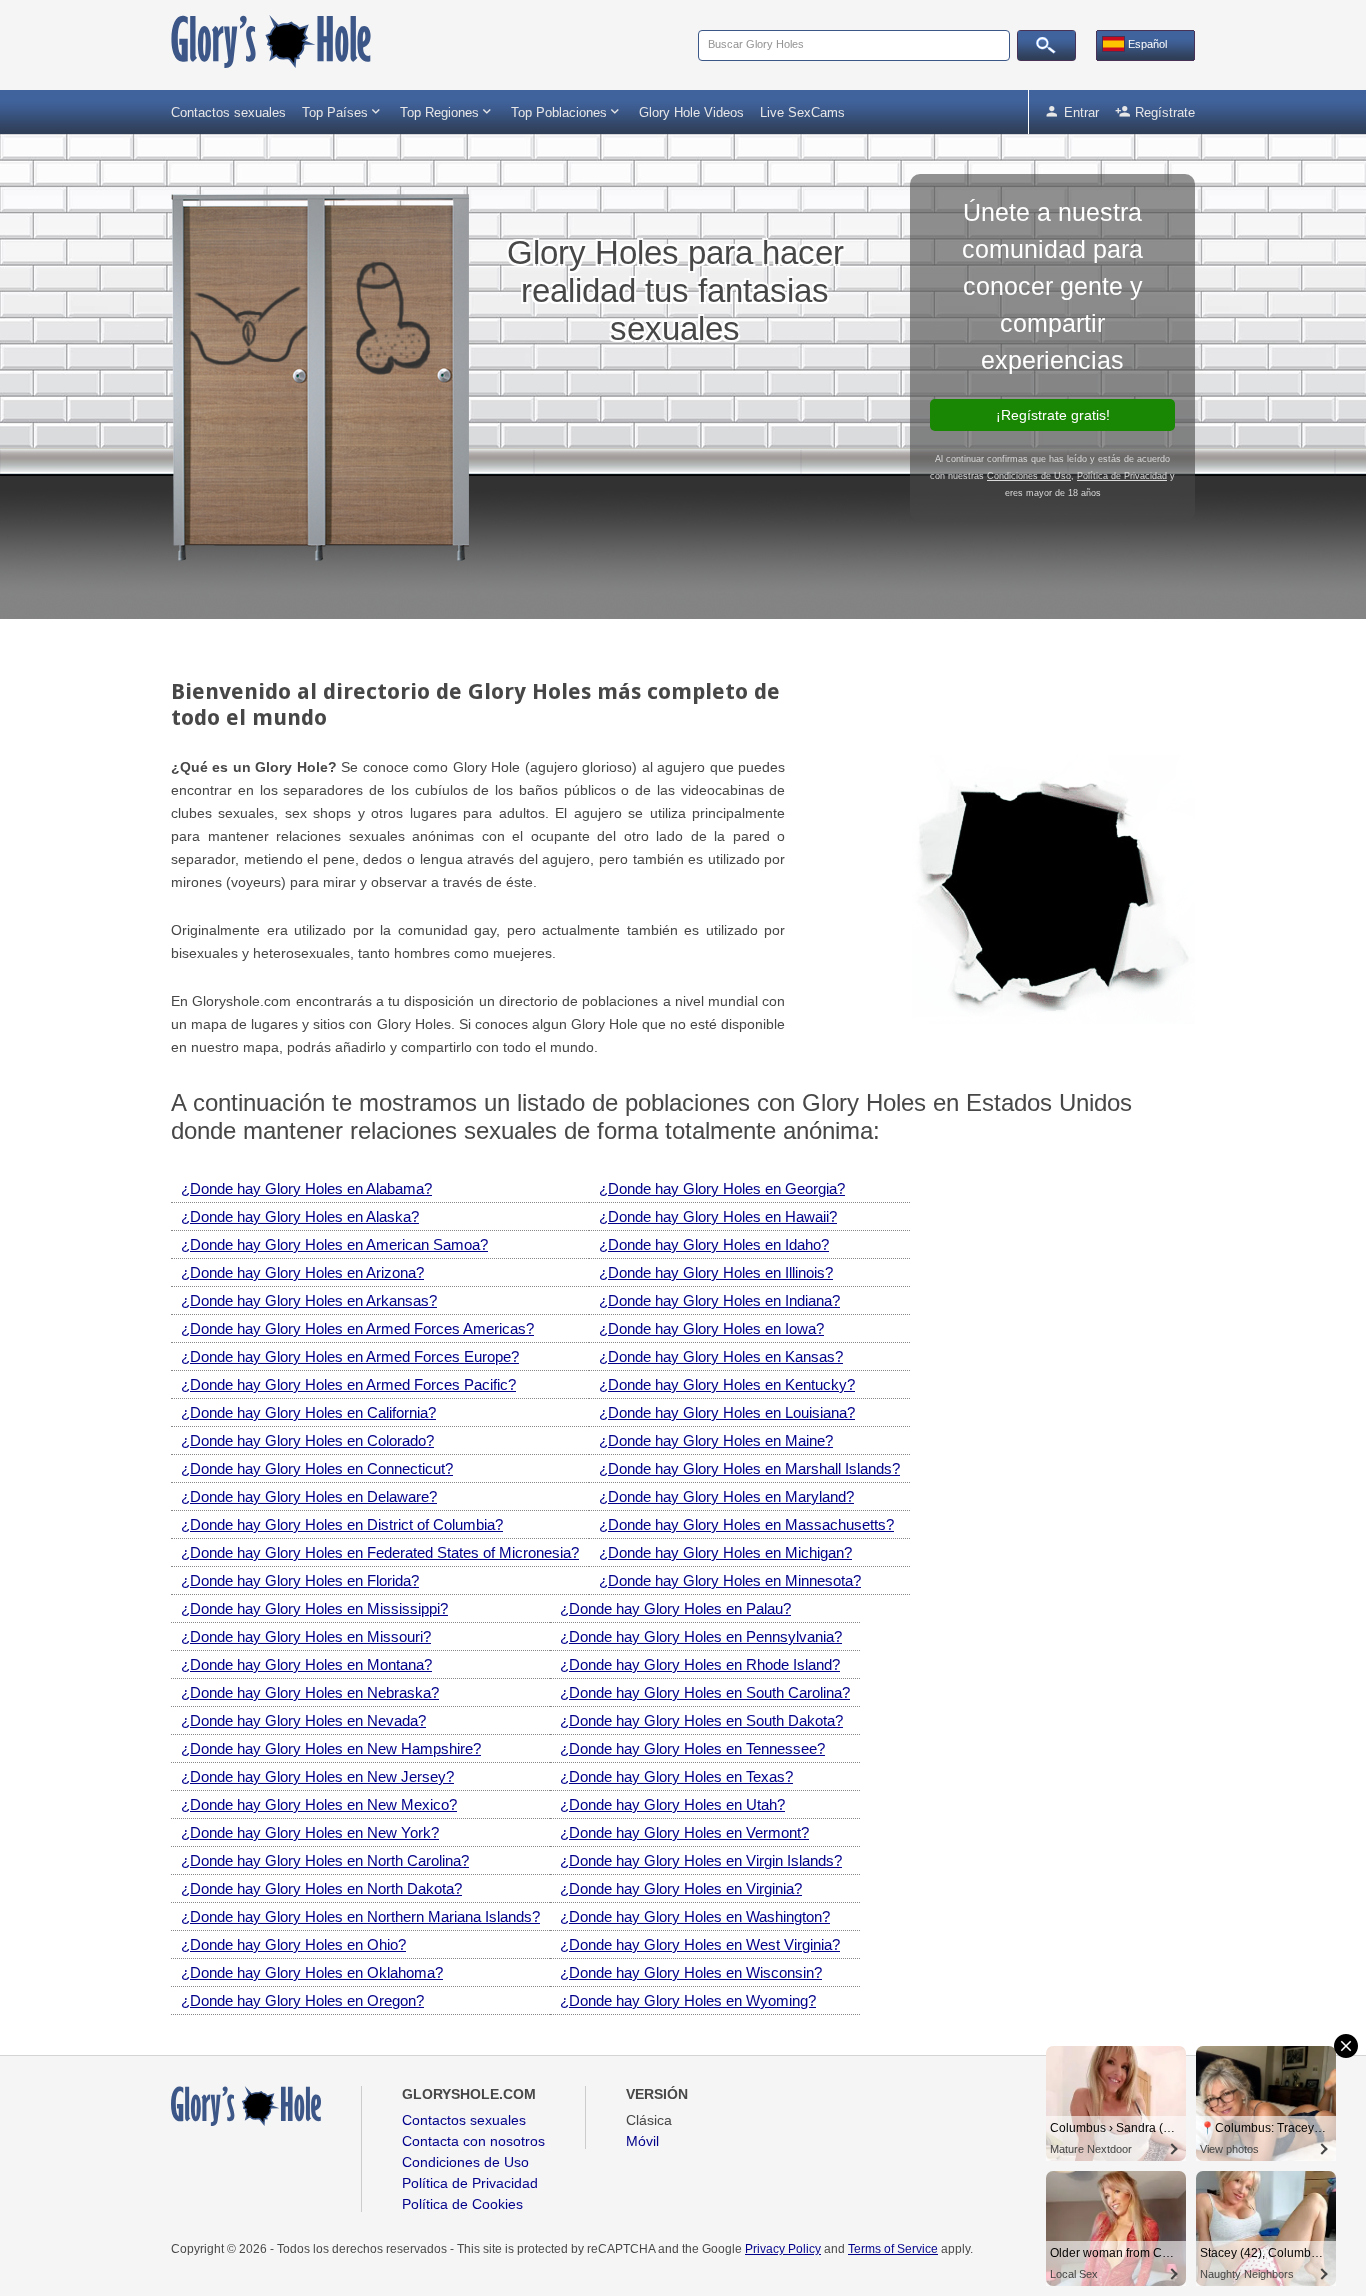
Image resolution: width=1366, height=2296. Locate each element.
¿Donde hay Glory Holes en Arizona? (302, 1272)
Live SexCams (802, 112)
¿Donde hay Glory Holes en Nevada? (303, 1720)
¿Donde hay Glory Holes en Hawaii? (718, 1216)
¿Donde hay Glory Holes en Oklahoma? (312, 1972)
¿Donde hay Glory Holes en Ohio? (293, 1944)
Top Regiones (447, 111)
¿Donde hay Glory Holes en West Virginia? (700, 1944)
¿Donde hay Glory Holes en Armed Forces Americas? (357, 1328)
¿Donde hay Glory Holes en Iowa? (711, 1328)
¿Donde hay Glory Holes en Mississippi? (314, 1608)
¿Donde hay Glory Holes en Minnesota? (730, 1580)
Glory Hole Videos (691, 112)
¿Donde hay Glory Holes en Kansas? (721, 1356)
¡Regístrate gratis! (1053, 415)
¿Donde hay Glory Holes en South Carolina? (705, 1692)
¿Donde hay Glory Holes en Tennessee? (692, 1748)
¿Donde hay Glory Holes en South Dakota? (701, 1720)
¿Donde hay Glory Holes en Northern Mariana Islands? (360, 1916)
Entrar (1071, 111)
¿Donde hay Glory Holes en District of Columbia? (342, 1524)
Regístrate (1155, 111)
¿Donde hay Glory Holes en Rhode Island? (700, 1664)
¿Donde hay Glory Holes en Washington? (695, 1916)
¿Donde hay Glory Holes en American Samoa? (334, 1244)
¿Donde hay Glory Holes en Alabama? (306, 1188)
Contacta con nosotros (473, 2141)
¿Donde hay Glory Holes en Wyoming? (688, 2000)
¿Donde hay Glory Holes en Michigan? (725, 1552)
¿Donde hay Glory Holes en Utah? (672, 1804)
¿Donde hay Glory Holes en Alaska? (300, 1216)
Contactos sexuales (228, 112)
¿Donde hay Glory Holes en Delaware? (309, 1496)
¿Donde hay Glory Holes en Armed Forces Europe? (350, 1356)
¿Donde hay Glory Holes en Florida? (300, 1580)
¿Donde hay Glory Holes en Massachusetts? (746, 1524)
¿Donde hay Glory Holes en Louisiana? (727, 1412)
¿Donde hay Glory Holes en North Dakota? (321, 1888)
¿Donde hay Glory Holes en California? (308, 1412)
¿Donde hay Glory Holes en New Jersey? (317, 1776)
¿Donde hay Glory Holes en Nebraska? (310, 1692)
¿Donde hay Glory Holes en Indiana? (719, 1300)
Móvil (642, 2141)
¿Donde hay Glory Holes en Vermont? (684, 1832)
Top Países (343, 111)
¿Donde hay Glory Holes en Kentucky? (727, 1384)
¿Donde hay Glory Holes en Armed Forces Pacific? (348, 1384)
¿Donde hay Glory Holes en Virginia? (681, 1888)
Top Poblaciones (567, 111)
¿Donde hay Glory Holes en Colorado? (307, 1440)
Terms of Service (893, 2249)
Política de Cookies (462, 2204)
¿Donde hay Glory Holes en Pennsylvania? (701, 1636)
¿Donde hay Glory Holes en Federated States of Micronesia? (380, 1552)
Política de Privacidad (1122, 476)
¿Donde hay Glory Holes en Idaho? (714, 1244)
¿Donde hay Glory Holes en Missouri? (306, 1636)
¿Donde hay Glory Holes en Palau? (675, 1608)
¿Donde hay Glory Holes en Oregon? (302, 2000)
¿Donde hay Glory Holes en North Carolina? (325, 1860)
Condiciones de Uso (1029, 476)
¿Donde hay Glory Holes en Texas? (676, 1776)
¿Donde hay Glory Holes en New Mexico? (319, 1804)
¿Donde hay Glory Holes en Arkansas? (309, 1300)
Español (1146, 44)
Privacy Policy (783, 2249)
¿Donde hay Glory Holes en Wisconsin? (691, 1972)
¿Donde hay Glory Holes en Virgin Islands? (701, 1860)
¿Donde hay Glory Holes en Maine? (716, 1440)
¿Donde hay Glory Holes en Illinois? (716, 1272)
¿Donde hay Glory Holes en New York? (310, 1832)
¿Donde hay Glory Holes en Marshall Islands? (749, 1468)
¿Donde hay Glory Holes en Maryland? (726, 1496)
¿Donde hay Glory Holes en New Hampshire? (331, 1748)
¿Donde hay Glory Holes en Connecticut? (317, 1468)
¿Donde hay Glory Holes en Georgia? (722, 1188)
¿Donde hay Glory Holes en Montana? (306, 1664)
